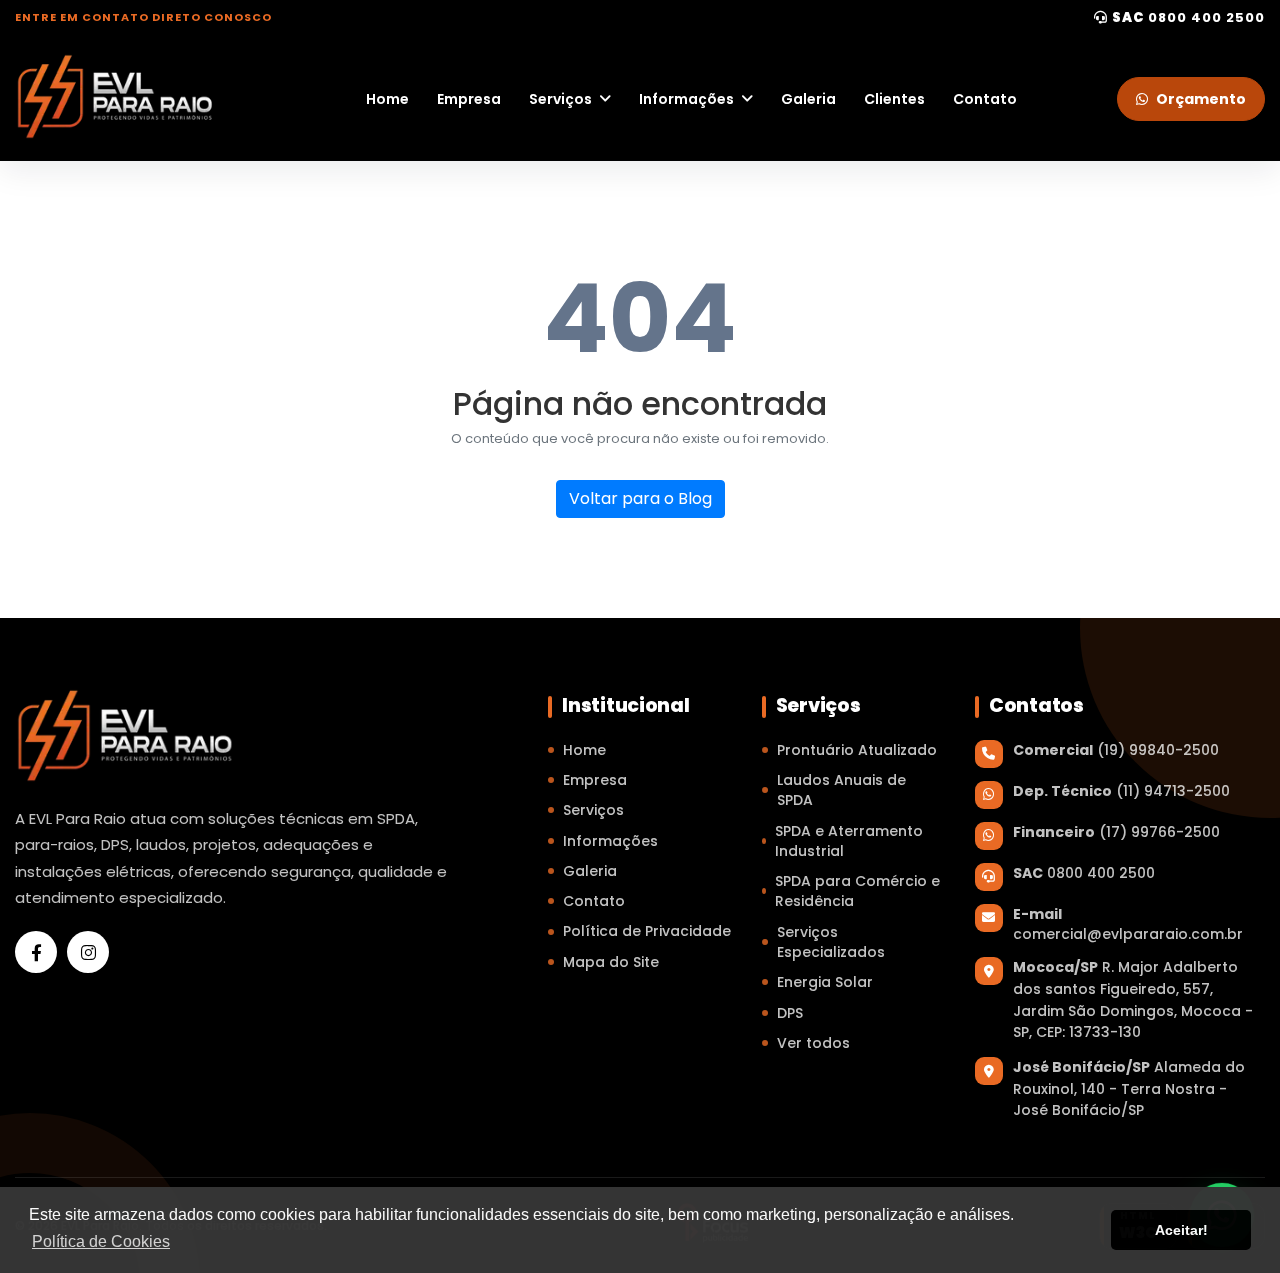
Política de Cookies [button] (101, 1241)
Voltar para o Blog (640, 498)
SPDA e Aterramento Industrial (849, 841)
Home (387, 99)
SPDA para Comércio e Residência (857, 891)
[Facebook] (36, 952)
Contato (985, 99)
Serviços (560, 99)
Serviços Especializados (831, 942)
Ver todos (813, 1043)
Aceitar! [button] (1181, 1230)
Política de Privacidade (647, 931)
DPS (790, 1013)
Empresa (469, 99)
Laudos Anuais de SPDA (841, 790)
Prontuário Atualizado (857, 750)
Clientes (894, 99)
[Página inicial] (115, 96)
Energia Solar (825, 982)
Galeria (808, 99)
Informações (686, 99)
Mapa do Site (611, 962)
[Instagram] (88, 952)
